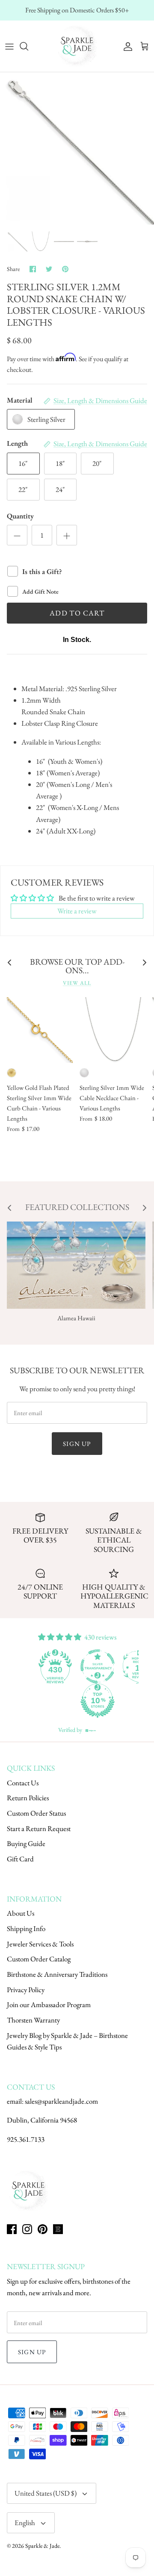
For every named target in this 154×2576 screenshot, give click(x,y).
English (25, 2523)
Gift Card (20, 1859)
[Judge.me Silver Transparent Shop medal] (98, 1666)
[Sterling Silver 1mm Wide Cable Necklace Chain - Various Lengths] (113, 1030)
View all (77, 983)
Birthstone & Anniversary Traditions (57, 1974)
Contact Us (23, 1783)
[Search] (28, 46)
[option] (77, 149)
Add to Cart (77, 613)
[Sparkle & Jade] (77, 46)
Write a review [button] (77, 911)
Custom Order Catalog (39, 1959)
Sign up (77, 1444)
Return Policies (28, 1798)
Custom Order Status (36, 1813)
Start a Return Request (39, 1828)
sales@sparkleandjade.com (61, 2101)
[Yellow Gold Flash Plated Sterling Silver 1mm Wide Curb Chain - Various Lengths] (40, 1030)
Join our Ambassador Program (49, 2005)
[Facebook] (12, 2229)
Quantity (20, 516)
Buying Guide (26, 1843)
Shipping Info (26, 1928)
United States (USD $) (46, 2493)
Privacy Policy (26, 1990)
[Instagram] (27, 2229)
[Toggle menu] (9, 46)
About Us (21, 1913)
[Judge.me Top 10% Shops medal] (98, 1701)
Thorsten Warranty (33, 2020)
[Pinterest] (43, 2229)
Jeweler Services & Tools (40, 1944)
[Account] (126, 46)
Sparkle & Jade (42, 2546)
